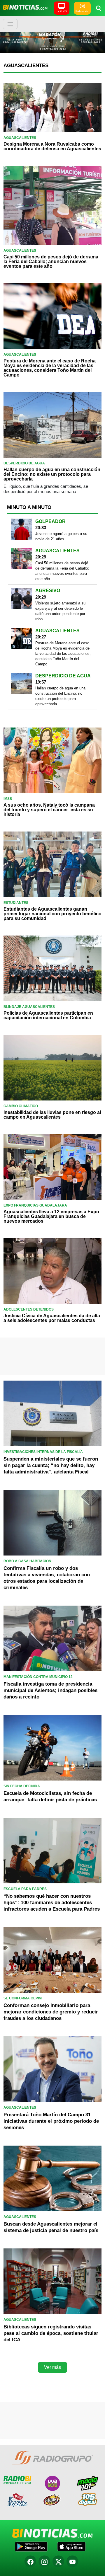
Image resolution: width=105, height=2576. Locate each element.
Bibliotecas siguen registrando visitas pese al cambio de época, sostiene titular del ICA (51, 2333)
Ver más (52, 2367)
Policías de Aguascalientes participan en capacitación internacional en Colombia (48, 1015)
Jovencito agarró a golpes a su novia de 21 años (61, 536)
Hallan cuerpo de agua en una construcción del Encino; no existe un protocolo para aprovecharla (52, 474)
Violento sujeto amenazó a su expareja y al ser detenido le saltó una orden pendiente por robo (60, 611)
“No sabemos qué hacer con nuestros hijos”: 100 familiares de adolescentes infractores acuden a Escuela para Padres (52, 1903)
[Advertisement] (52, 1355)
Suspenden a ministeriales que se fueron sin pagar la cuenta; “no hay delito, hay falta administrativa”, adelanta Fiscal (51, 1465)
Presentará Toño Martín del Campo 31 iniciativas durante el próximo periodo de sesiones (51, 2121)
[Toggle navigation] (10, 24)
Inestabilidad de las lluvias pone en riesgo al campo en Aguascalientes (52, 1115)
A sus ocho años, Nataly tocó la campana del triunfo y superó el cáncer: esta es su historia (49, 810)
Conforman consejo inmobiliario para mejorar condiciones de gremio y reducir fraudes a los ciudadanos (51, 2012)
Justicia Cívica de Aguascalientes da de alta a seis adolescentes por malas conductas (52, 1318)
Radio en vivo (82, 11)
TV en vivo (62, 11)
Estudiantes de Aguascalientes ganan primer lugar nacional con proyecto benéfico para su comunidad (52, 914)
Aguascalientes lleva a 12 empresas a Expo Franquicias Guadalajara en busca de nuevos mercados (51, 1216)
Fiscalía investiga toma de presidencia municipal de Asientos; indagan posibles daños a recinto (50, 1690)
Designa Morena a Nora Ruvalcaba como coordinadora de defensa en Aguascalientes (52, 146)
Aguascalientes (26, 65)
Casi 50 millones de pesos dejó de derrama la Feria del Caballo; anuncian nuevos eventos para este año (51, 261)
